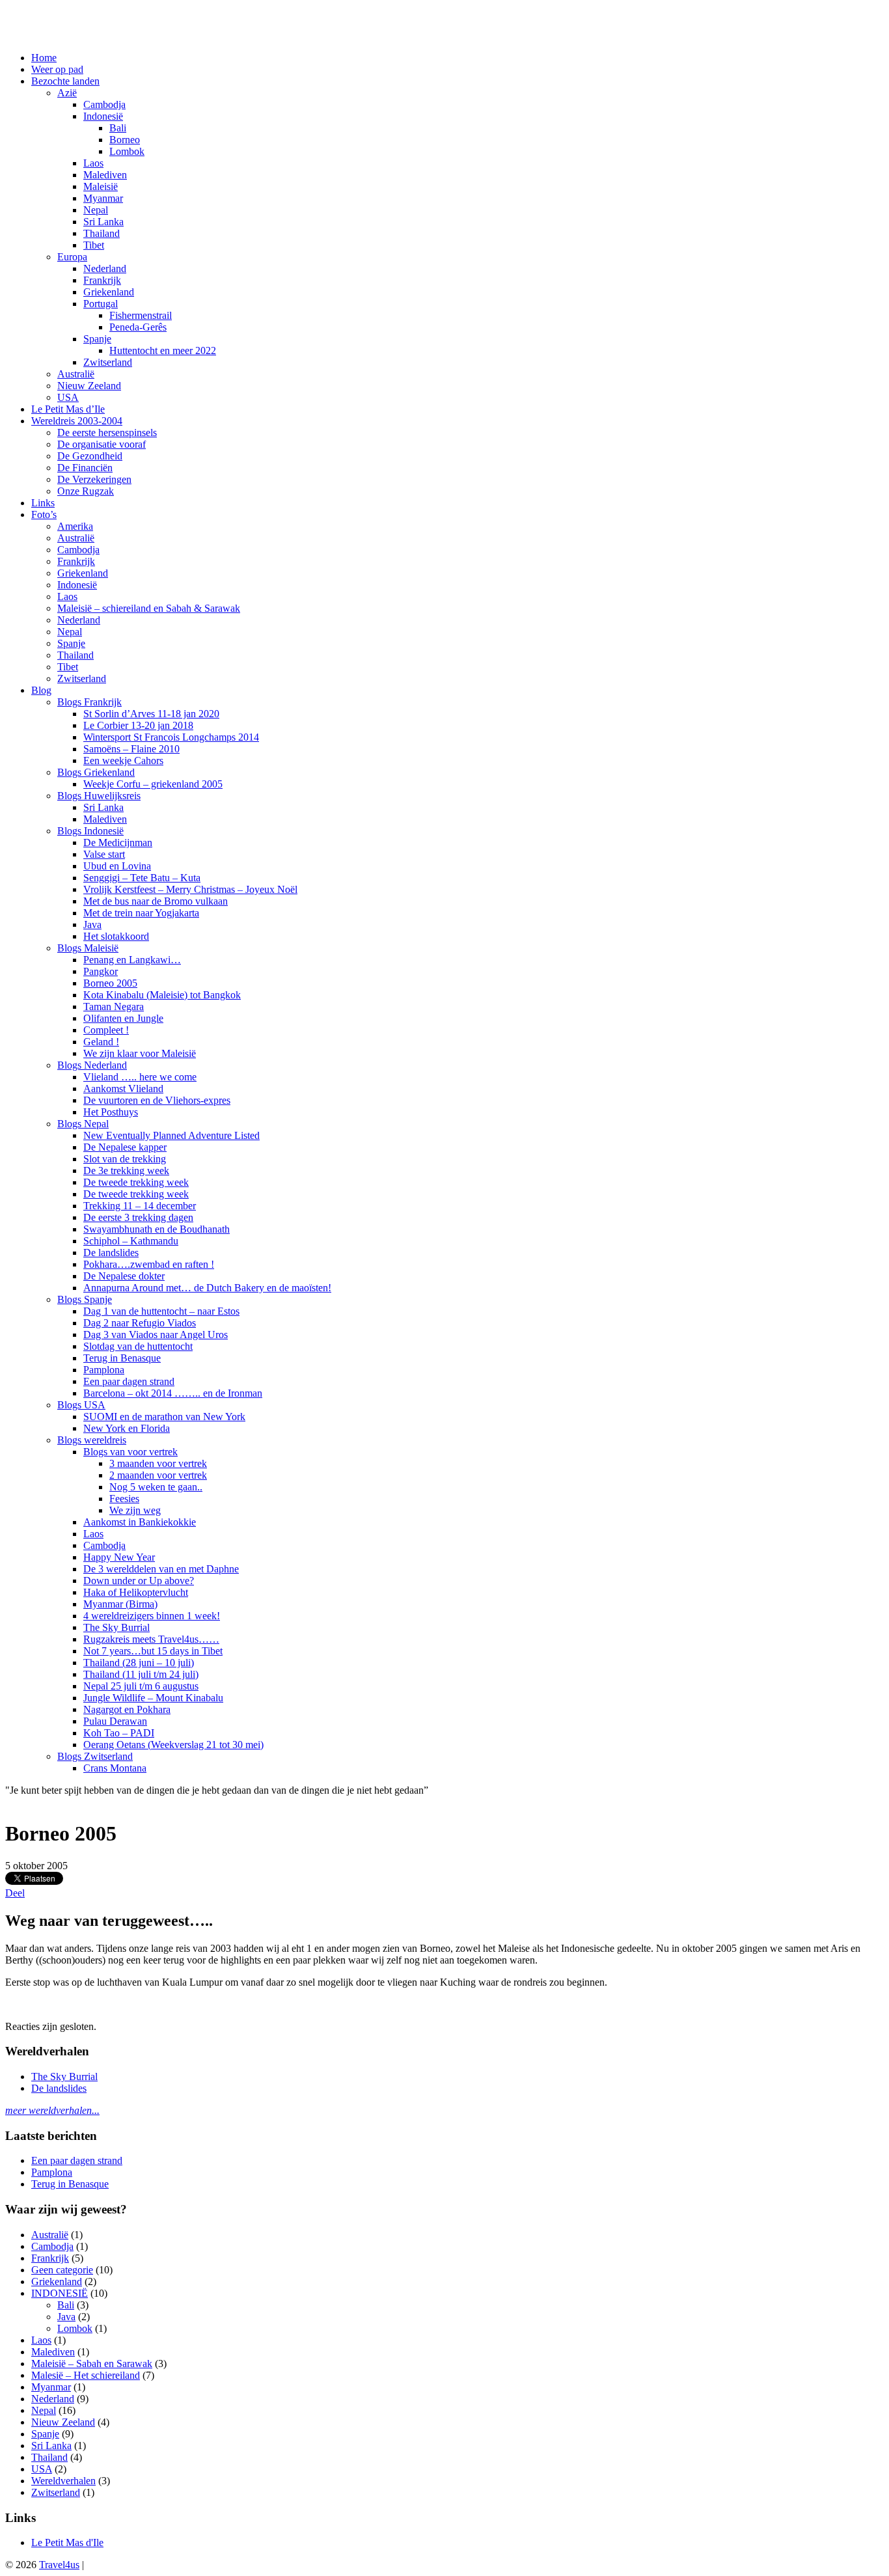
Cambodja (104, 104)
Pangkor (101, 971)
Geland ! (101, 1042)
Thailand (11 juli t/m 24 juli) (141, 1674)
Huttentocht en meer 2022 (163, 350)
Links (43, 503)
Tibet (94, 245)
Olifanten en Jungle (123, 1018)
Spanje (97, 339)
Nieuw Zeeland (89, 386)
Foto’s (44, 514)
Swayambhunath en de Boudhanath (157, 1229)
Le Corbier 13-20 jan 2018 (138, 725)
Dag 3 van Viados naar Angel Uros (156, 1335)
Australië (76, 374)
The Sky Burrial (116, 1627)
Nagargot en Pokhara (127, 1709)
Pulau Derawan (115, 1721)
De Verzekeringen (94, 479)
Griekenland (109, 292)
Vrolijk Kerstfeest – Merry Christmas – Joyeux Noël (190, 889)
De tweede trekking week (136, 1182)
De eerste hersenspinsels (107, 432)
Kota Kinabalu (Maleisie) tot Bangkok (162, 995)
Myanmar (103, 198)
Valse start (104, 854)
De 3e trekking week (126, 1171)
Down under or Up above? (139, 1581)
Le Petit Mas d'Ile (67, 2542)
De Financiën (85, 468)
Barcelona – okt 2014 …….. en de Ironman (173, 1393)
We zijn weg (135, 1510)
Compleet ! (106, 1030)
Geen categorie (62, 2270)
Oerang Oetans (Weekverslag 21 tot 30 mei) (173, 1745)
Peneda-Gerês (138, 327)
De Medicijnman (118, 843)
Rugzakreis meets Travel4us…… (151, 1639)
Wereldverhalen (63, 2481)
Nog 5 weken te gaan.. (156, 1487)
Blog (41, 690)
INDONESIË (60, 2293)
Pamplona (104, 1370)
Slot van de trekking (125, 1159)
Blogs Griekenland (96, 772)
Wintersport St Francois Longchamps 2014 (171, 737)
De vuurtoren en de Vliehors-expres (157, 1100)
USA (68, 397)
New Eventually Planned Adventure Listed (171, 1135)
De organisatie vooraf (102, 444)
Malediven (105, 175)
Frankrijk (102, 280)
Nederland (105, 268)
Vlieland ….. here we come (140, 1077)
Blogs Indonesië (90, 831)
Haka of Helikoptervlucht (136, 1592)
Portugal (101, 304)
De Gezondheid (90, 456)
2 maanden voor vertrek (158, 1475)
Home (44, 58)
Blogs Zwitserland (95, 1756)
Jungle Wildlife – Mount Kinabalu (153, 1698)
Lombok (127, 151)
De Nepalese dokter (124, 1276)
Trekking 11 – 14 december (140, 1206)
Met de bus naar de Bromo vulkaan (156, 901)
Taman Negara (114, 1007)
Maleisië (101, 186)
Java (92, 925)
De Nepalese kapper (125, 1147)
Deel (15, 1893)
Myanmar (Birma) (120, 1604)
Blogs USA (81, 1405)
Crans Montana (115, 1768)
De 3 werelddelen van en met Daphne (161, 1569)
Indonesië (103, 116)
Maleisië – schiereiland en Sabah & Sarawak (149, 608)
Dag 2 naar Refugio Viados (140, 1323)
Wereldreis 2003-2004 (77, 421)
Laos (93, 163)
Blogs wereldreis (92, 1440)
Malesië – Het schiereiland (86, 2375)
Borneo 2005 (110, 983)
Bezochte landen (65, 81)
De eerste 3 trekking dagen (138, 1217)
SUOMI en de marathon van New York (164, 1417)
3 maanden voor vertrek (158, 1463)
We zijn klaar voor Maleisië (140, 1053)
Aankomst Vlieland (123, 1089)
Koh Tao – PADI (119, 1733)
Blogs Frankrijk (89, 702)
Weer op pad (57, 69)
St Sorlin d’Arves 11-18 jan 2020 (151, 714)
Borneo (125, 140)
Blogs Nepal (83, 1124)
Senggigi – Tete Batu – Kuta (142, 878)
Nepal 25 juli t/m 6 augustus (141, 1686)
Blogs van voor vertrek (130, 1452)
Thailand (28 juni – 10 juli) (139, 1663)
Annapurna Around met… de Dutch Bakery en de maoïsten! (207, 1288)
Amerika (75, 526)
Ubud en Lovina (117, 866)
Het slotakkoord (116, 936)
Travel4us (59, 2565)
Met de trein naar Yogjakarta (141, 913)
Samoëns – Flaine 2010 (131, 749)
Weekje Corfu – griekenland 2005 (153, 784)
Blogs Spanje (85, 1299)
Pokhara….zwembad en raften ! (149, 1264)
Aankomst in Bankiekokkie (140, 1522)
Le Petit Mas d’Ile (68, 409)
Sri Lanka (103, 222)
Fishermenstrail (141, 315)
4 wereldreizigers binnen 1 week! (152, 1616)
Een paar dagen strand (129, 1381)
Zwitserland (108, 362)
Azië (67, 93)
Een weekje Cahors (123, 760)
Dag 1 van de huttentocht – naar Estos (161, 1311)
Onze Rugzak (86, 491)
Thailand (102, 233)
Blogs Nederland (92, 1065)
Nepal (96, 210)
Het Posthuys (111, 1112)
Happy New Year (119, 1557)
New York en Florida (127, 1428)
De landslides (111, 1253)
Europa (72, 257)
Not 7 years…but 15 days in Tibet (153, 1651)
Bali (118, 128)
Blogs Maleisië (88, 948)
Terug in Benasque (122, 1358)
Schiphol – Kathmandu (131, 1241)
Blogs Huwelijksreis (99, 796)
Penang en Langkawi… (132, 960)
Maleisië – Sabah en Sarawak (92, 2364)
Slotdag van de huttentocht (138, 1346)
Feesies (124, 1499)
